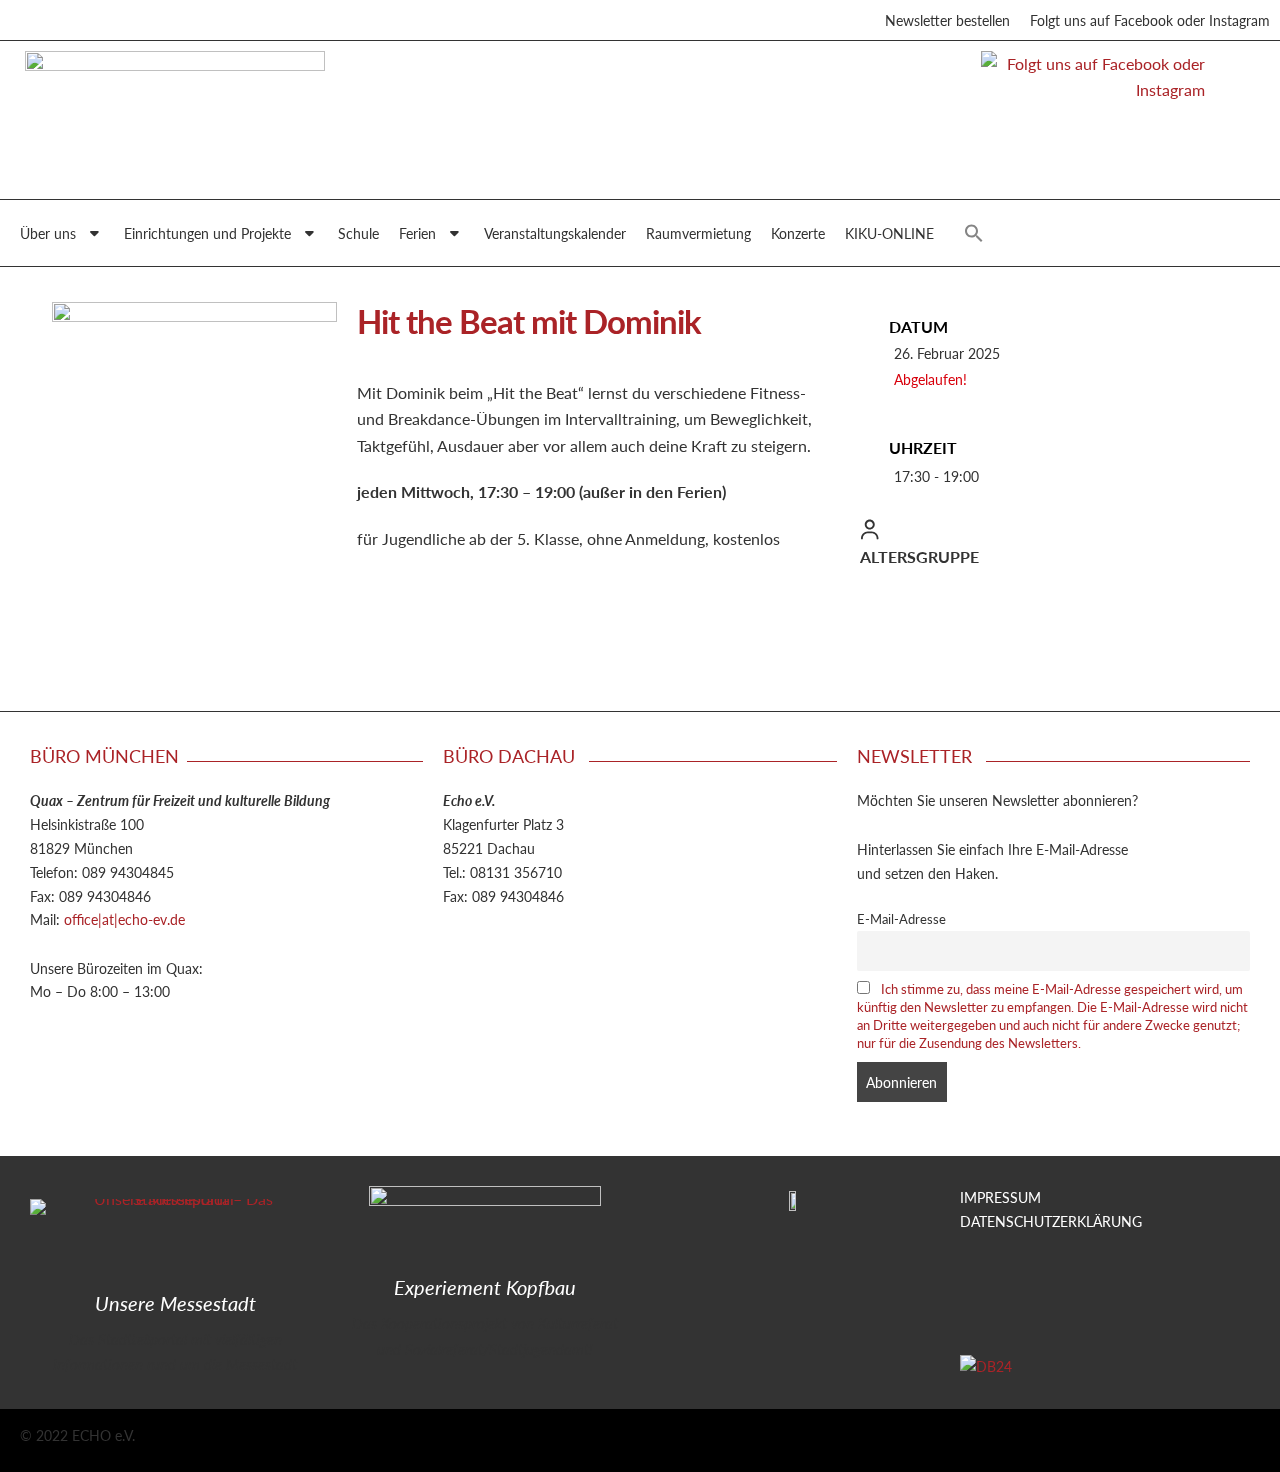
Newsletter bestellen (947, 20)
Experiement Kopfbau (485, 1287)
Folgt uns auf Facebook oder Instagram (1150, 20)
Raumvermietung (698, 233)
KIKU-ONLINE (889, 233)
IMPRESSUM (1000, 1197)
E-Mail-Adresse (901, 919)
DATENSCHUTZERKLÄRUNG (1051, 1221)
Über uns (48, 233)
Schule (358, 233)
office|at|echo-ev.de (124, 919)
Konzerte (798, 233)
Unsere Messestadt (175, 1303)
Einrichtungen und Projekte (207, 233)
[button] (974, 233)
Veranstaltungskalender (555, 233)
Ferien (417, 233)
